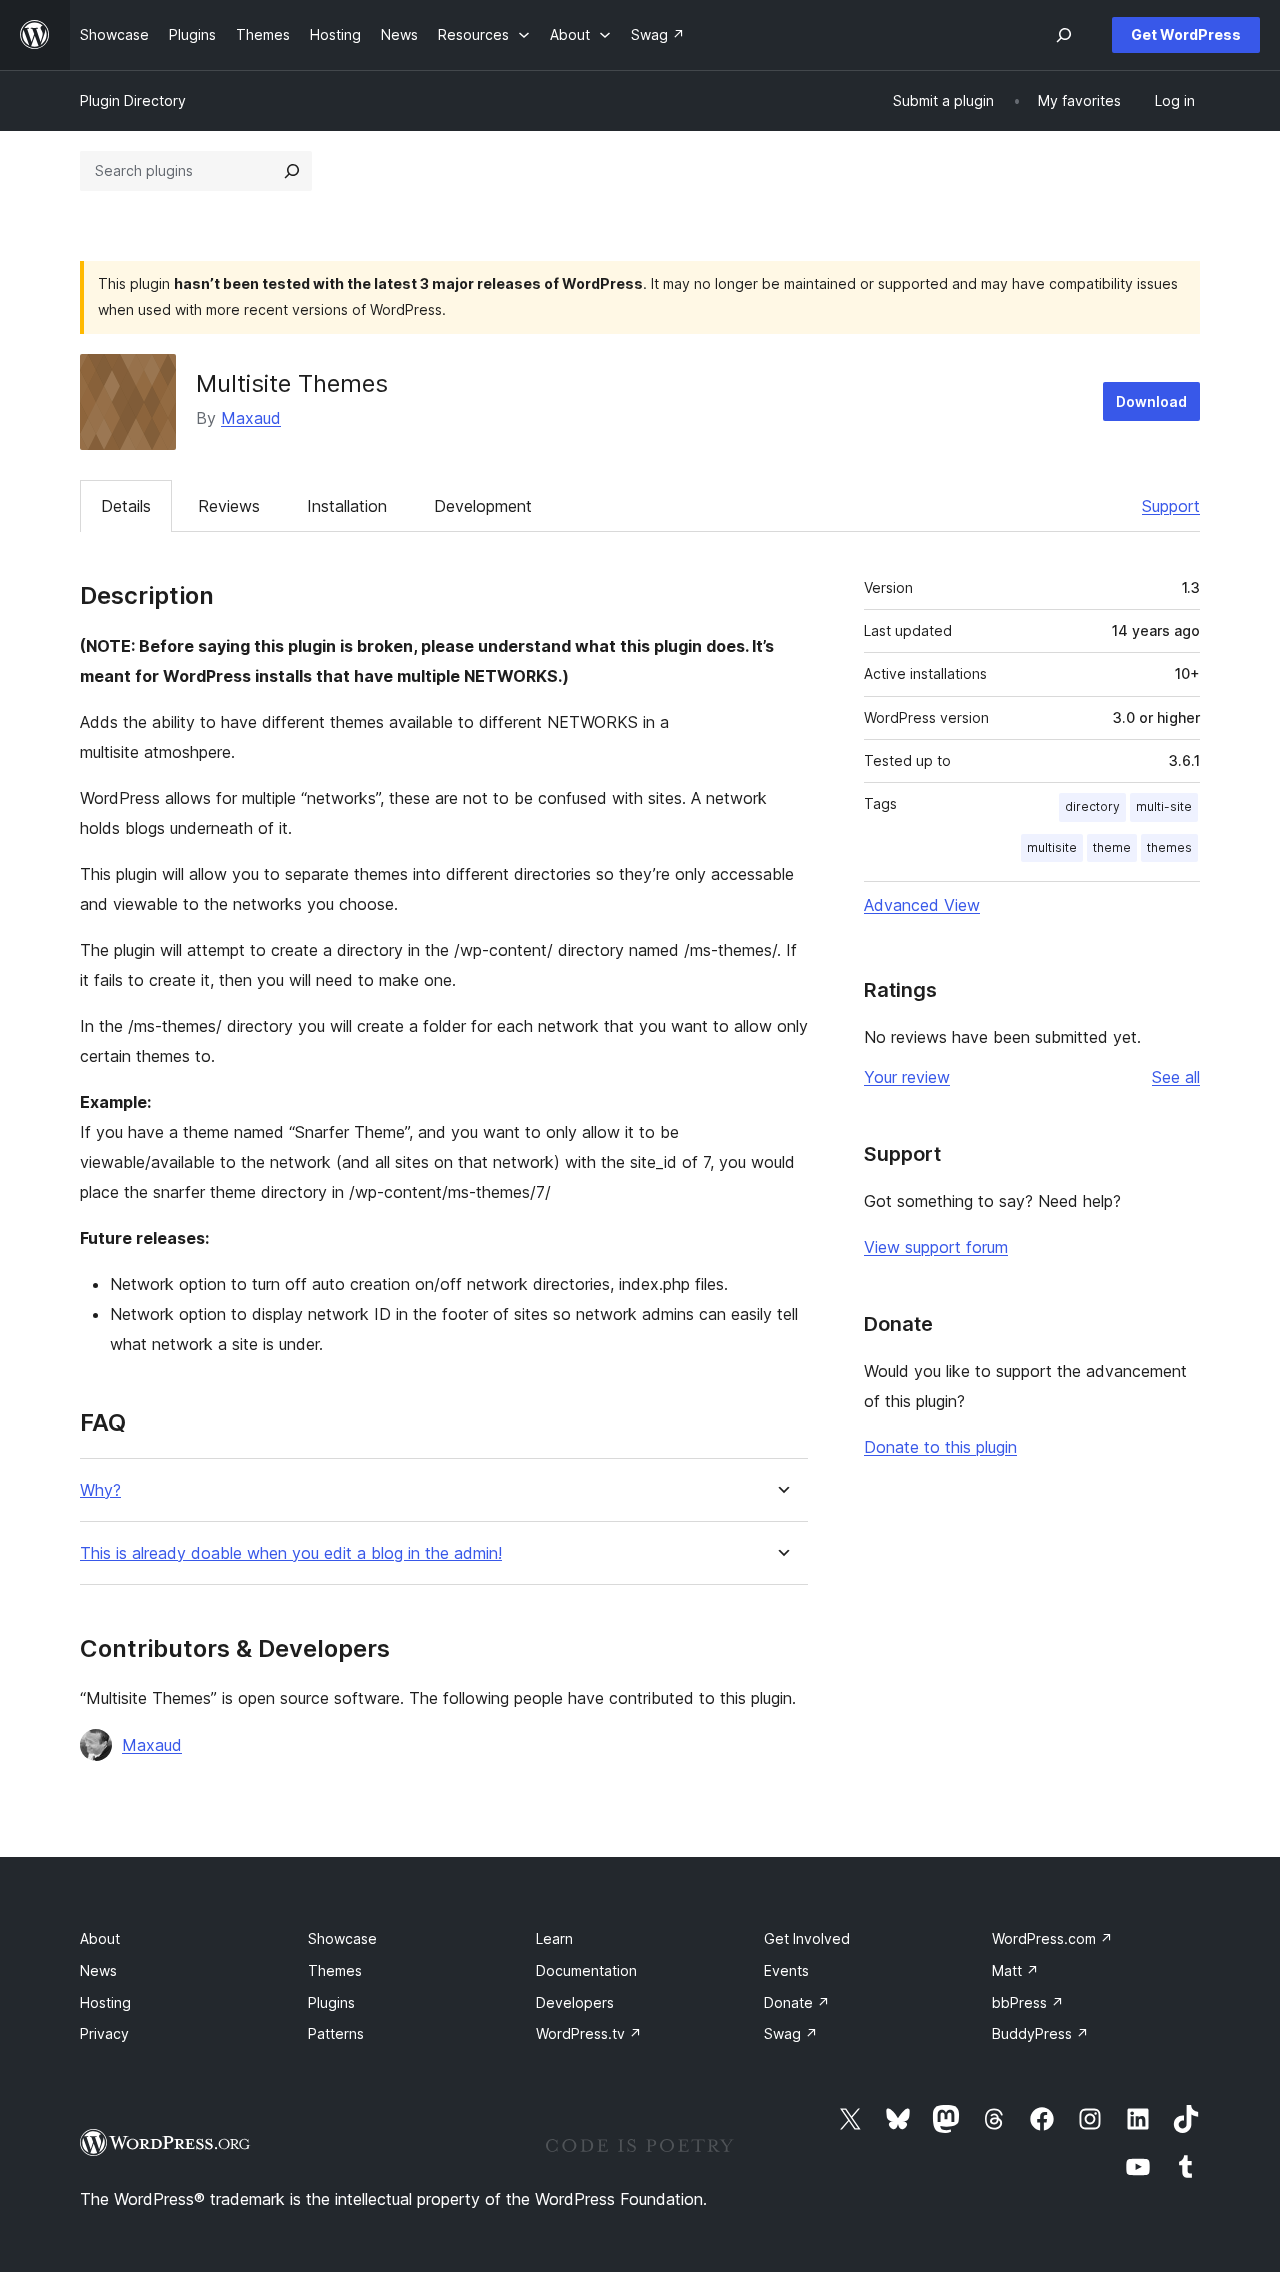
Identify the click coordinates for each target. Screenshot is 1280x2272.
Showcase (342, 1938)
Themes (335, 1970)
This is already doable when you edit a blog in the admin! (291, 1553)
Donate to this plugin (940, 1447)
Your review (907, 1077)
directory (1092, 806)
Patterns (336, 2033)
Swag (791, 2033)
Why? (100, 1490)
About (100, 1938)
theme (1112, 847)
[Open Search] (1064, 35)
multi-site (1164, 806)
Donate (797, 2002)
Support (1171, 506)
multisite (1052, 847)
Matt (1015, 1970)
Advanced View (922, 905)
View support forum (936, 1247)
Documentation (586, 1970)
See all (1176, 1077)
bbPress (1028, 2002)
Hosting (105, 2002)
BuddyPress (1040, 2033)
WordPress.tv (589, 2033)
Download (1151, 401)
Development (483, 506)
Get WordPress (1186, 34)
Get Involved (807, 1938)
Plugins (331, 2002)
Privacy (104, 2033)
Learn (554, 1938)
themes (1169, 847)
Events (786, 1970)
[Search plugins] (292, 171)
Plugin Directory (133, 100)
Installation (347, 506)
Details (126, 506)
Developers (575, 2002)
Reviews (229, 506)
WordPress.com (1052, 1938)
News (98, 1970)
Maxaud (251, 418)
